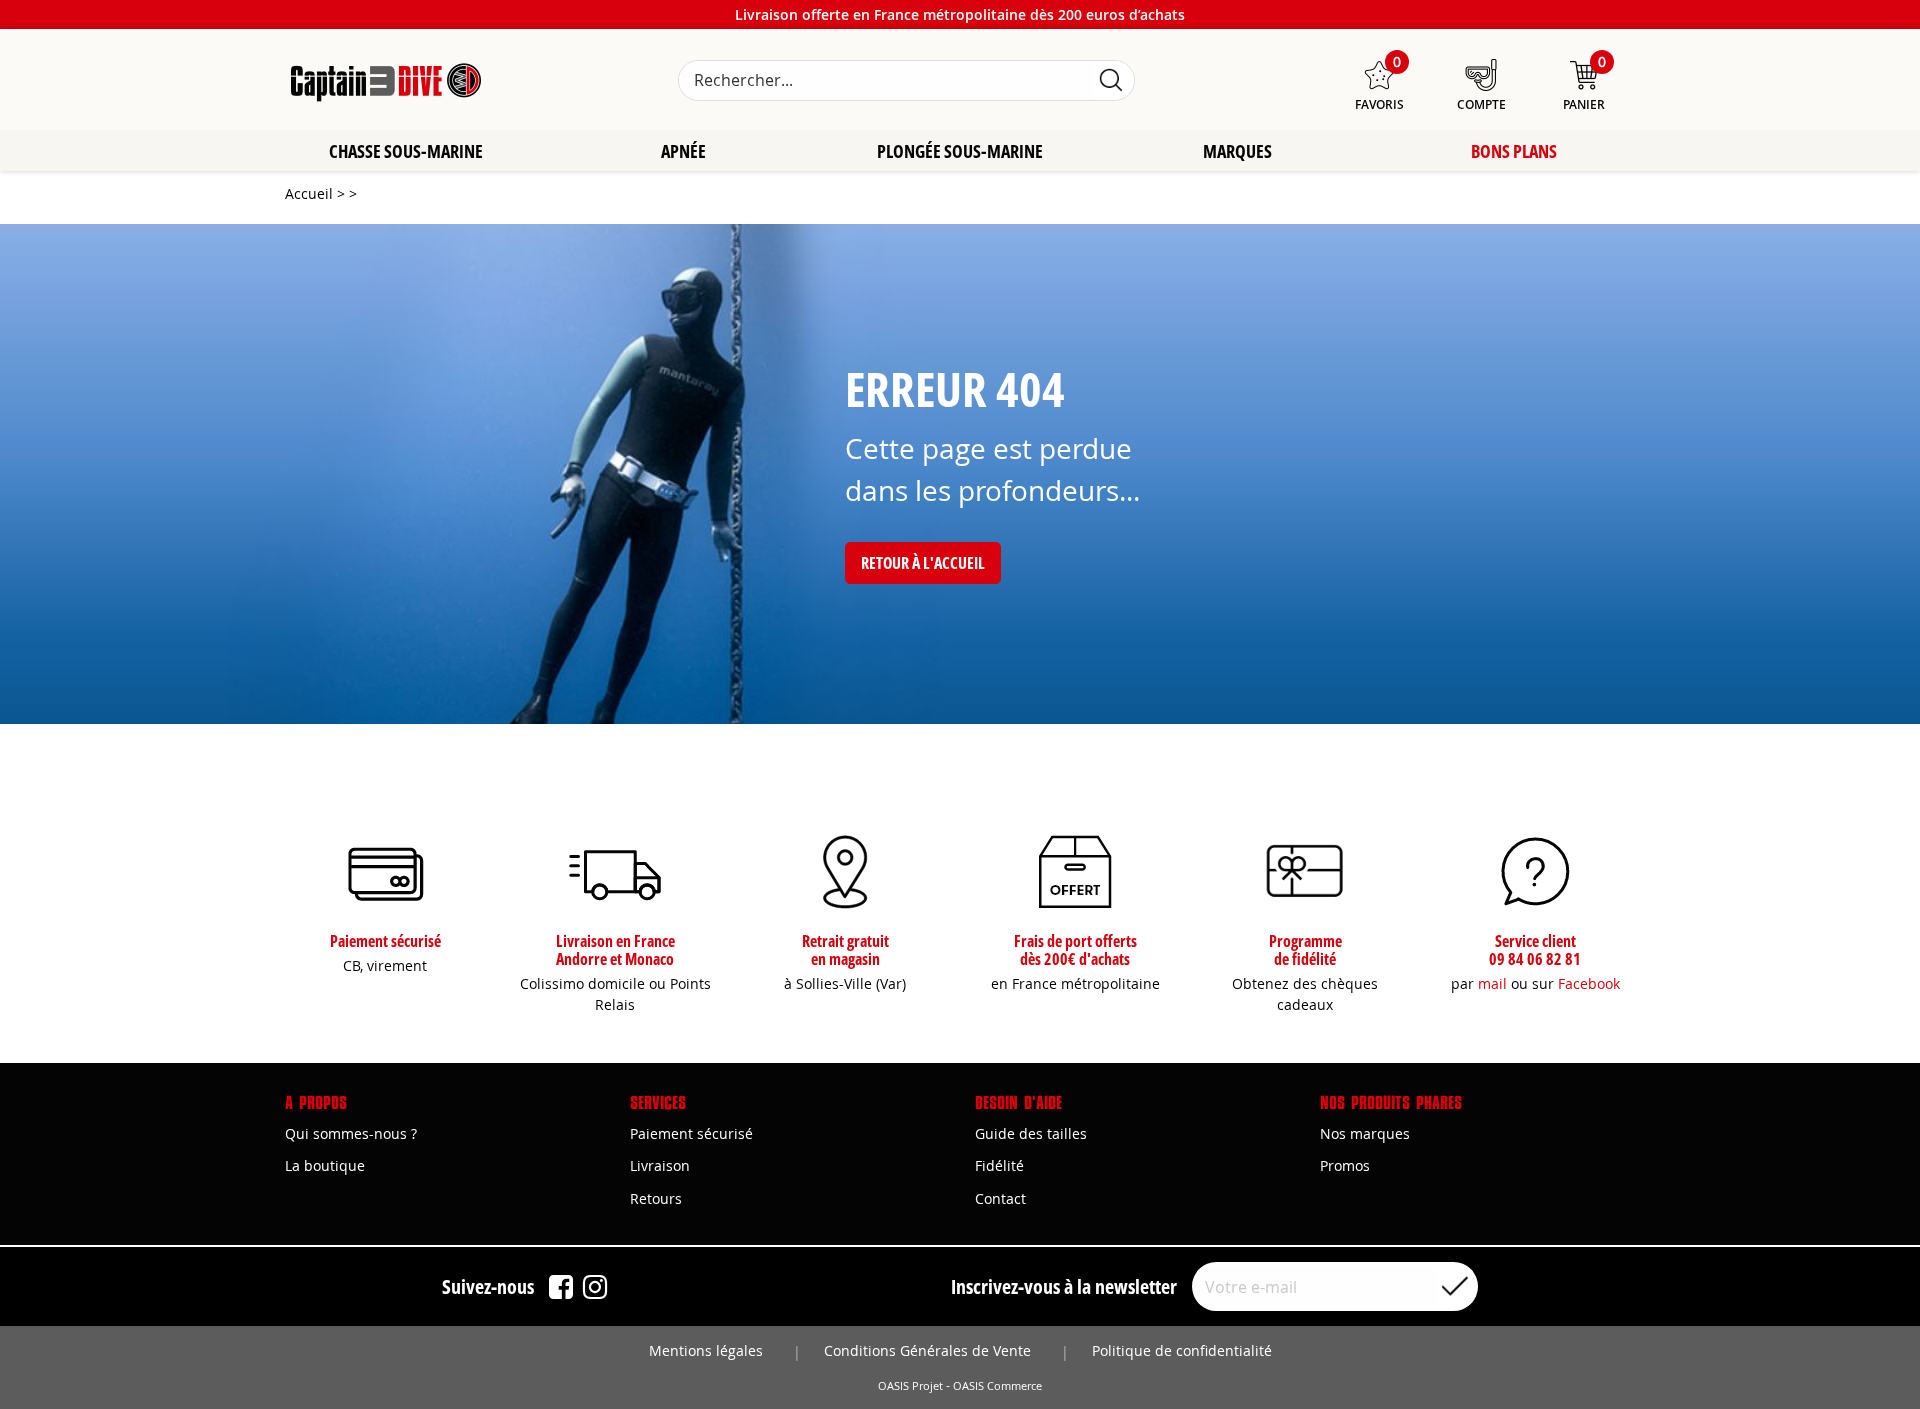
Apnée (683, 151)
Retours (656, 1198)
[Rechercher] (1111, 80)
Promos (1345, 1165)
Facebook (1589, 983)
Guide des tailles (1031, 1133)
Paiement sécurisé (691, 1133)
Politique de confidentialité (1182, 1350)
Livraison (660, 1165)
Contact (1000, 1198)
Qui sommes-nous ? (351, 1133)
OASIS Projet (910, 1386)
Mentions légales (706, 1350)
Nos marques (1365, 1133)
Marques (1237, 151)
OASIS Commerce (997, 1386)
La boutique (325, 1165)
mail (1492, 983)
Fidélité (999, 1165)
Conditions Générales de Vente (927, 1350)
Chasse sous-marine (406, 151)
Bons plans (1514, 151)
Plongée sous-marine (960, 151)
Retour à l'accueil (923, 563)
